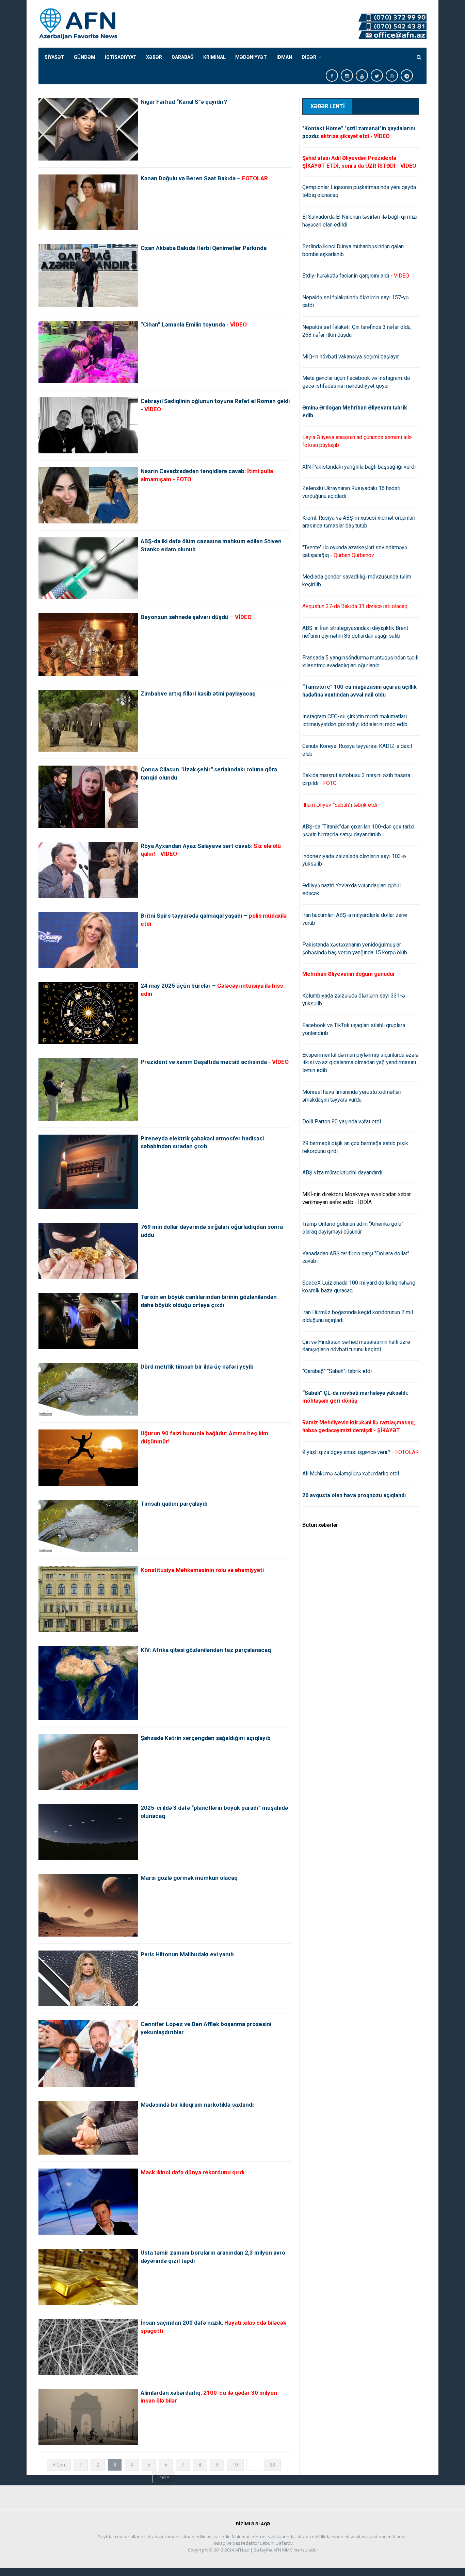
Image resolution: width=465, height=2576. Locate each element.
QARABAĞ (183, 57)
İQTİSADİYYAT (121, 57)
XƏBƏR (154, 57)
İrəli (163, 2477)
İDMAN (284, 57)
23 (272, 2465)
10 (235, 2465)
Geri (60, 2465)
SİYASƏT (54, 57)
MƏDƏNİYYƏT (251, 57)
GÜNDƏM (85, 57)
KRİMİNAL (214, 57)
